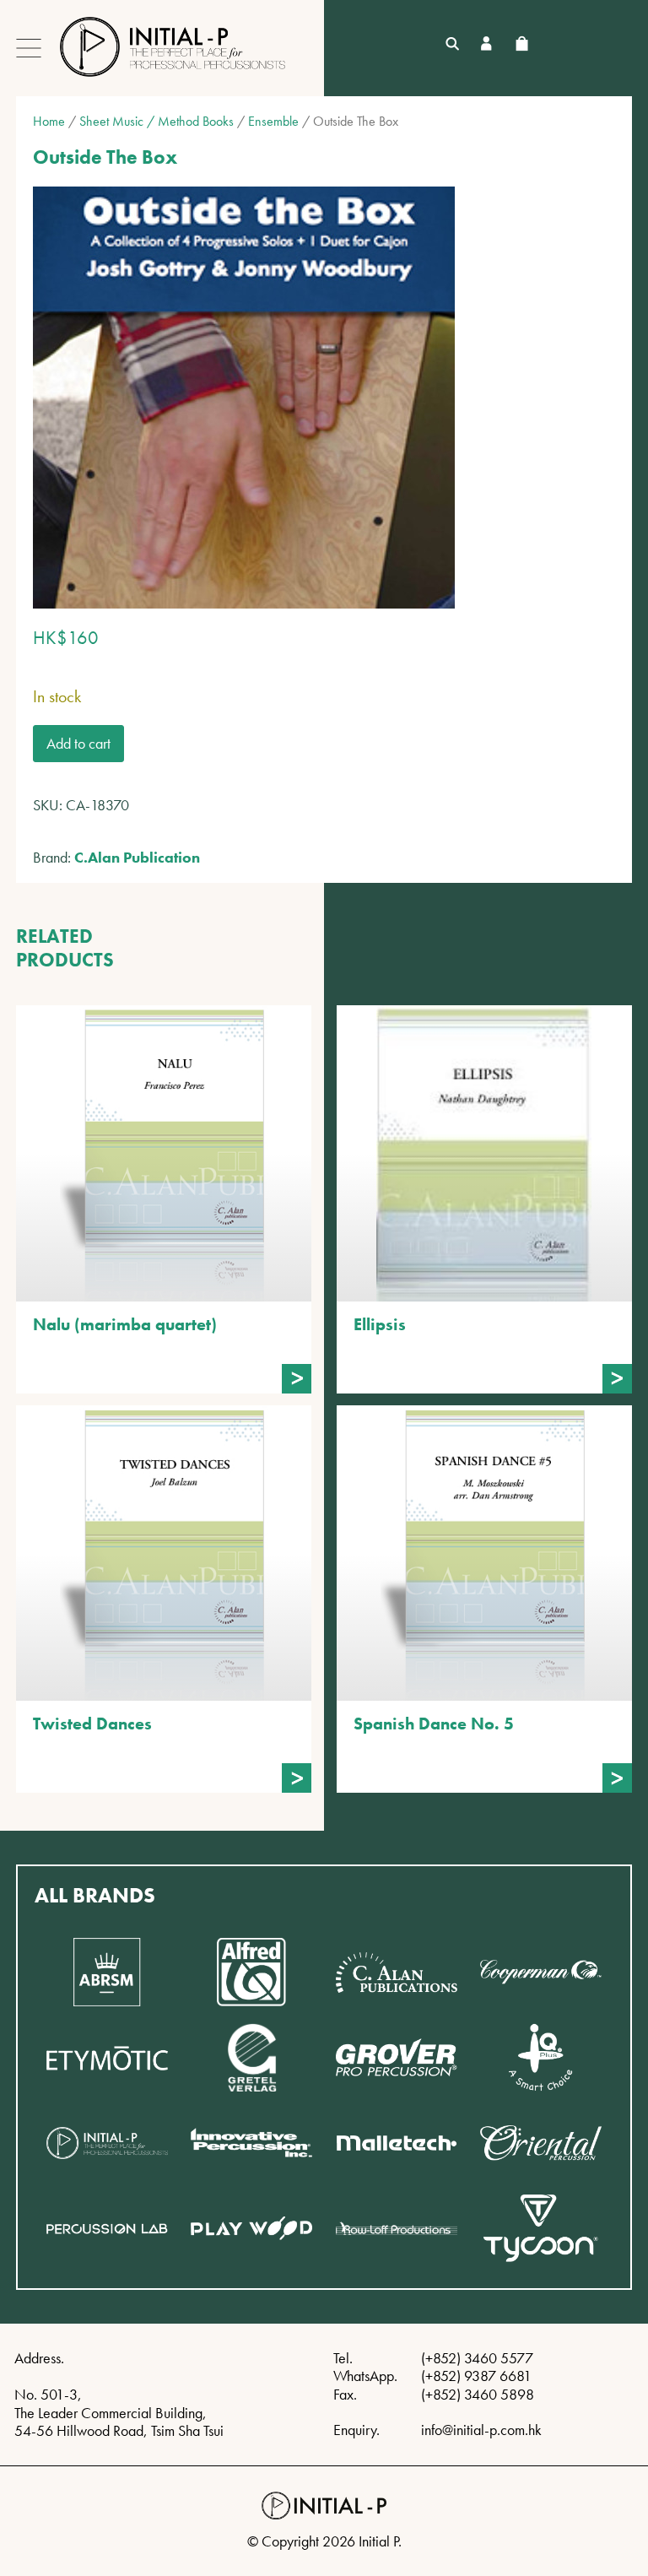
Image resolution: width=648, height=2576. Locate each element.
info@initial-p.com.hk (481, 2430)
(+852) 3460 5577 (477, 2358)
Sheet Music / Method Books (157, 121)
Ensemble (273, 121)
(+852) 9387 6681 (476, 2376)
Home (49, 121)
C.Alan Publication (137, 857)
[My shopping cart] (521, 43)
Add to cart (78, 743)
